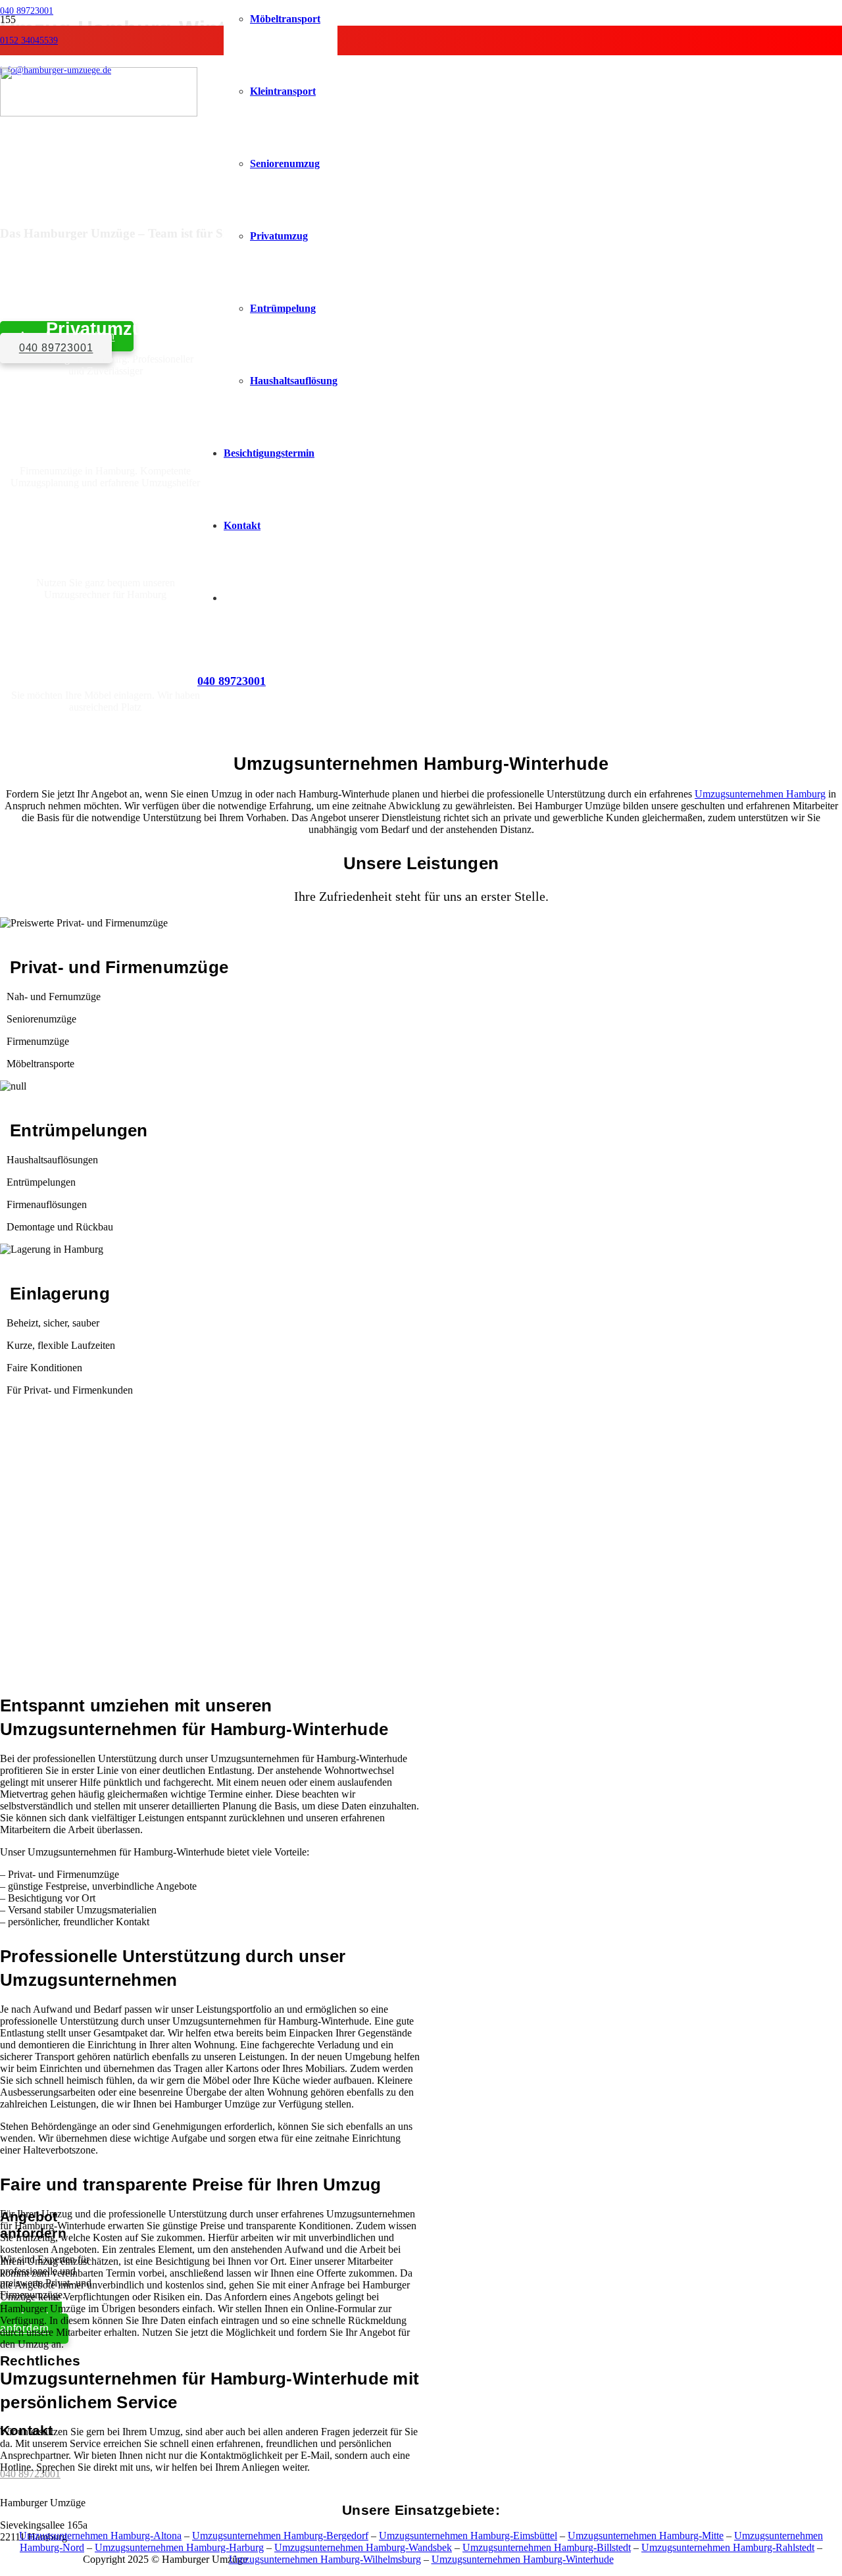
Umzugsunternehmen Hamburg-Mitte (646, 2536)
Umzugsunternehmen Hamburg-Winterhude (523, 2559)
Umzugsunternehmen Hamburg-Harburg (179, 2547)
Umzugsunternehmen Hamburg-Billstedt (547, 2547)
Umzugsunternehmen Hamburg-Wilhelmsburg (325, 2559)
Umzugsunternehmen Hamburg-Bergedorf (280, 2536)
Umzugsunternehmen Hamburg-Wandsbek (363, 2547)
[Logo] (99, 113)
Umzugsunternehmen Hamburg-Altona (100, 2536)
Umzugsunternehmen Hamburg (760, 794)
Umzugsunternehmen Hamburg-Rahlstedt (728, 2547)
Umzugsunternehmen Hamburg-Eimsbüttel (468, 2536)
